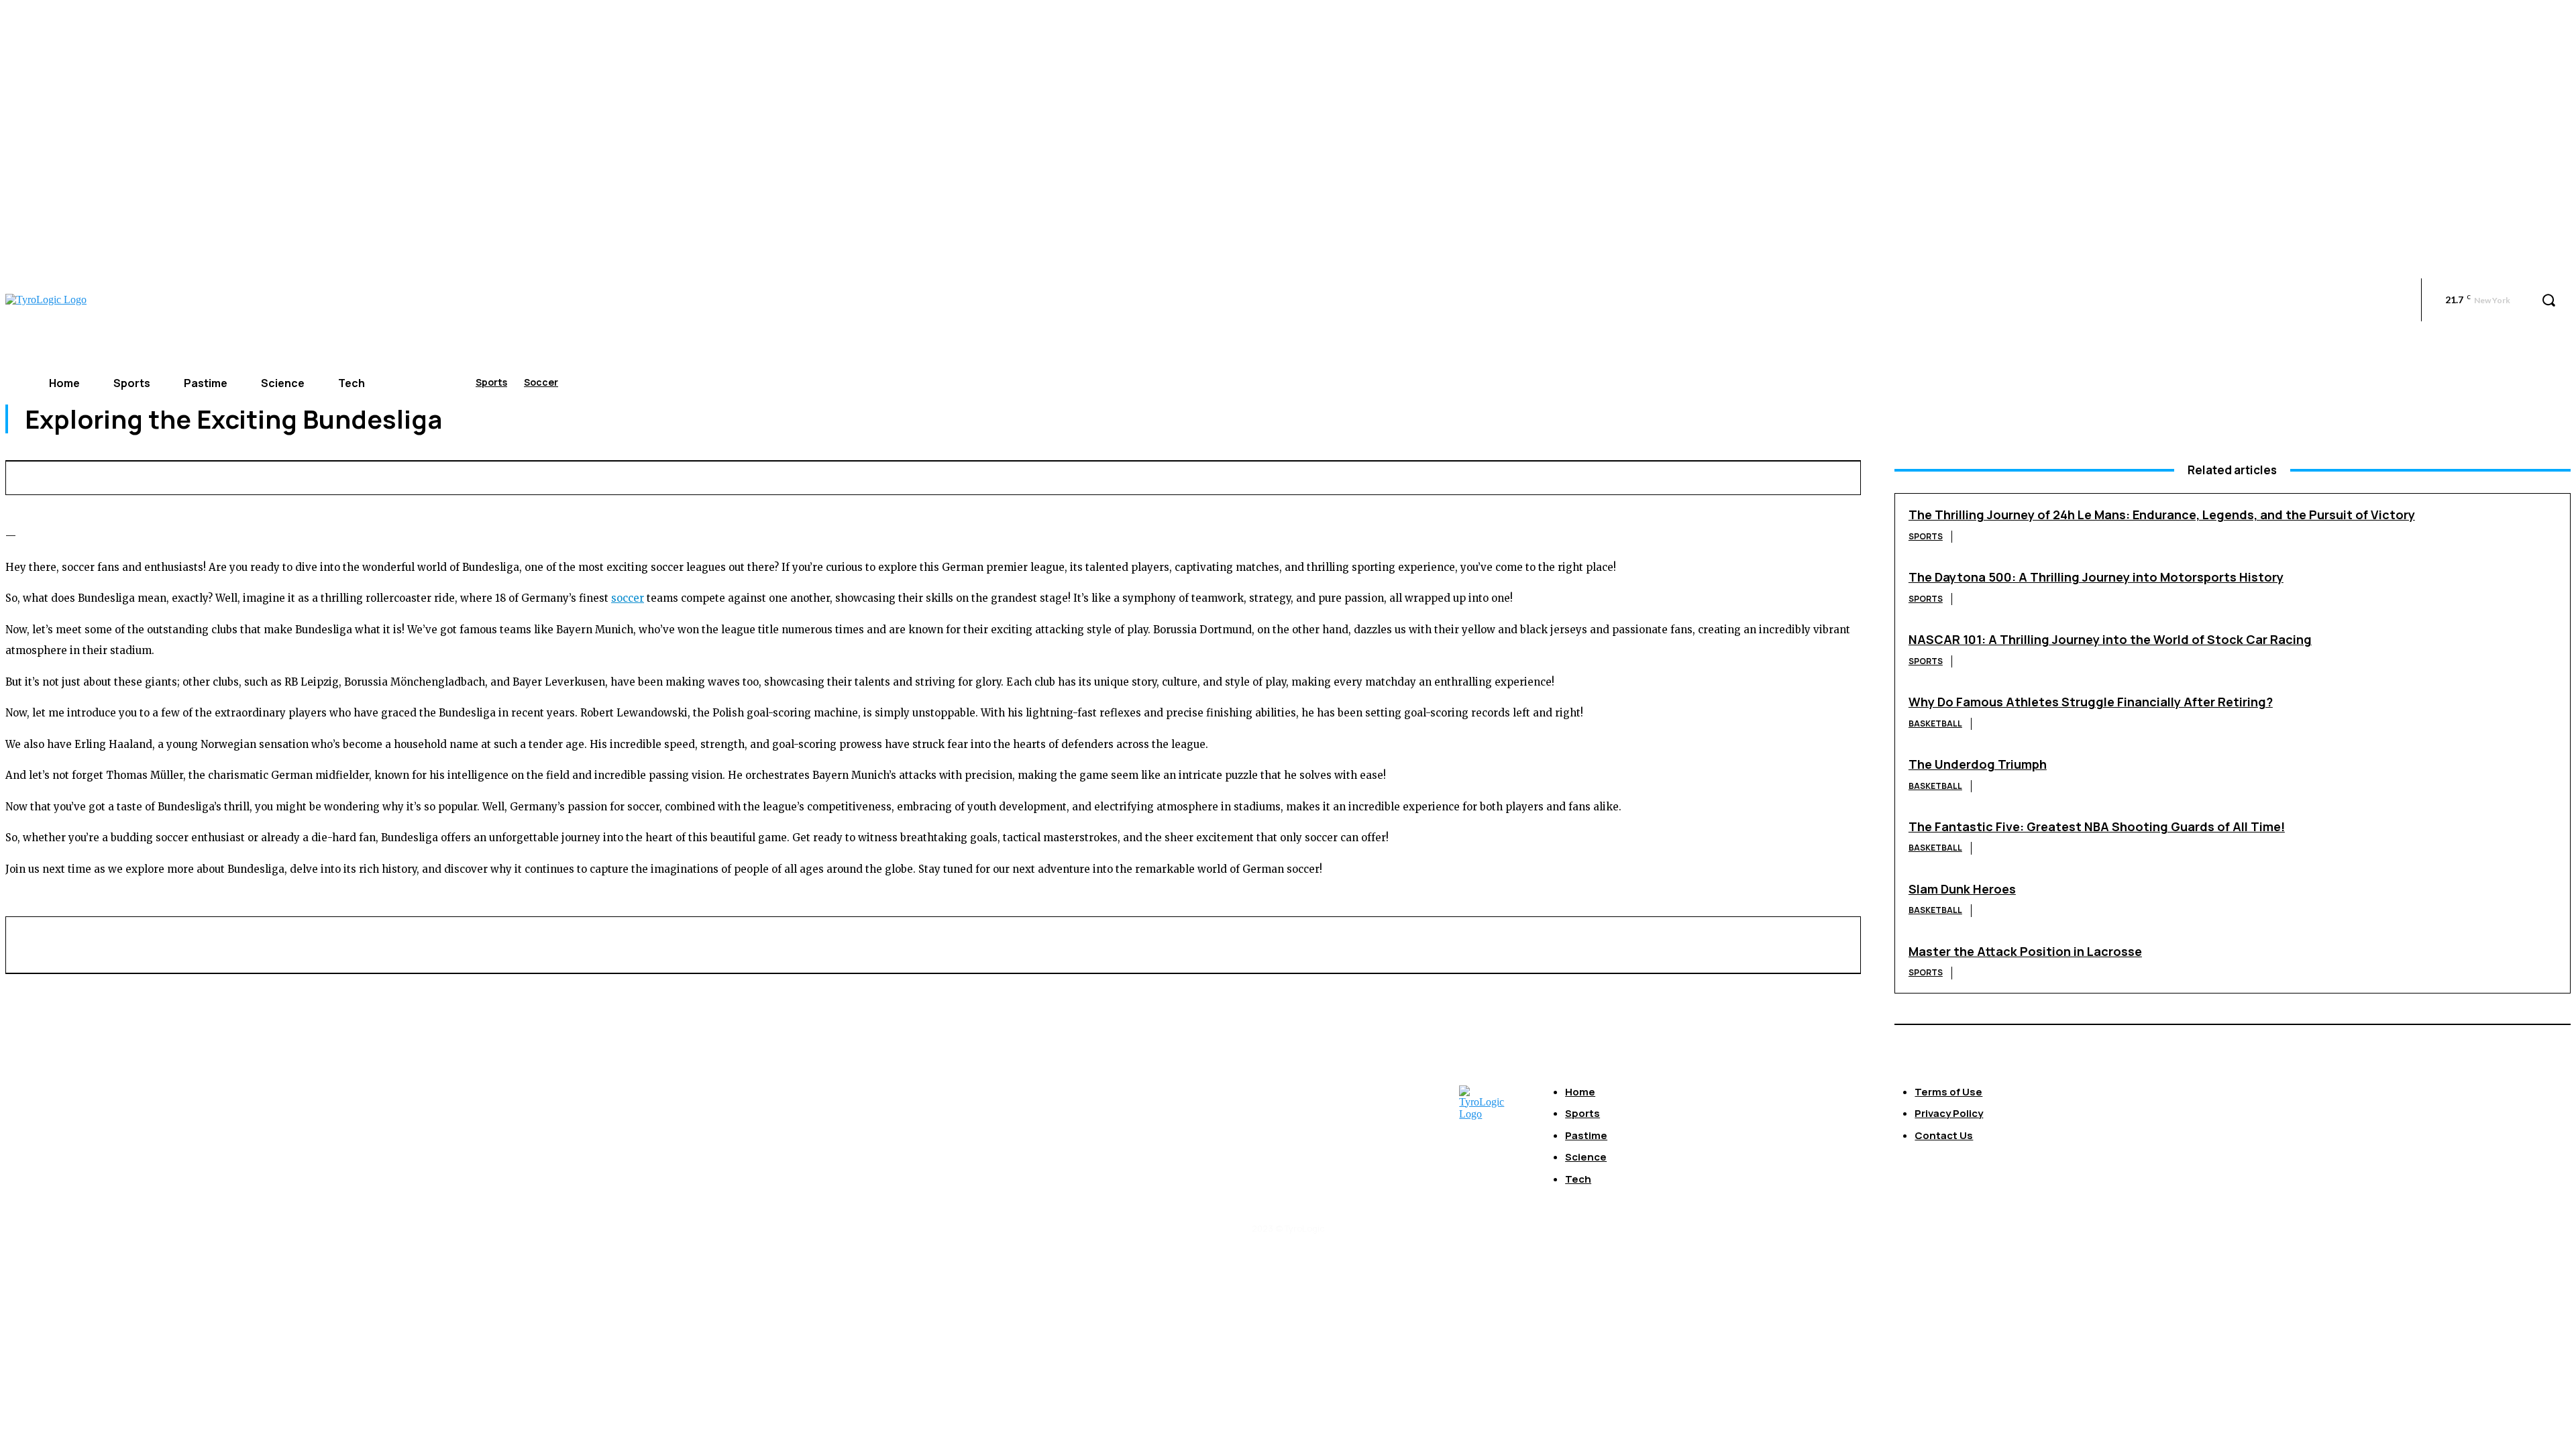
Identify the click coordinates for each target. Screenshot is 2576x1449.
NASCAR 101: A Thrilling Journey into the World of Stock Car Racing (2110, 639)
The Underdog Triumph (1978, 764)
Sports (491, 382)
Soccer (541, 382)
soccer (628, 598)
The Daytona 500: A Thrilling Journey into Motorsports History (2096, 577)
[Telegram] (1722, 476)
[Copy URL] (1771, 476)
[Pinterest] (1523, 476)
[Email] (1623, 476)
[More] (1821, 476)
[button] (2548, 300)
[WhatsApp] (1573, 476)
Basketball (1935, 723)
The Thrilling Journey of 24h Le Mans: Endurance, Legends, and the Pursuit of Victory (2162, 515)
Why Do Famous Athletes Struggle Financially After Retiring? (2091, 702)
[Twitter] (1474, 476)
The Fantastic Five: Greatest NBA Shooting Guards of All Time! (2097, 826)
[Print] (1672, 476)
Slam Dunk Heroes (1962, 889)
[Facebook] (1424, 476)
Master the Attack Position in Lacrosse (2025, 951)
